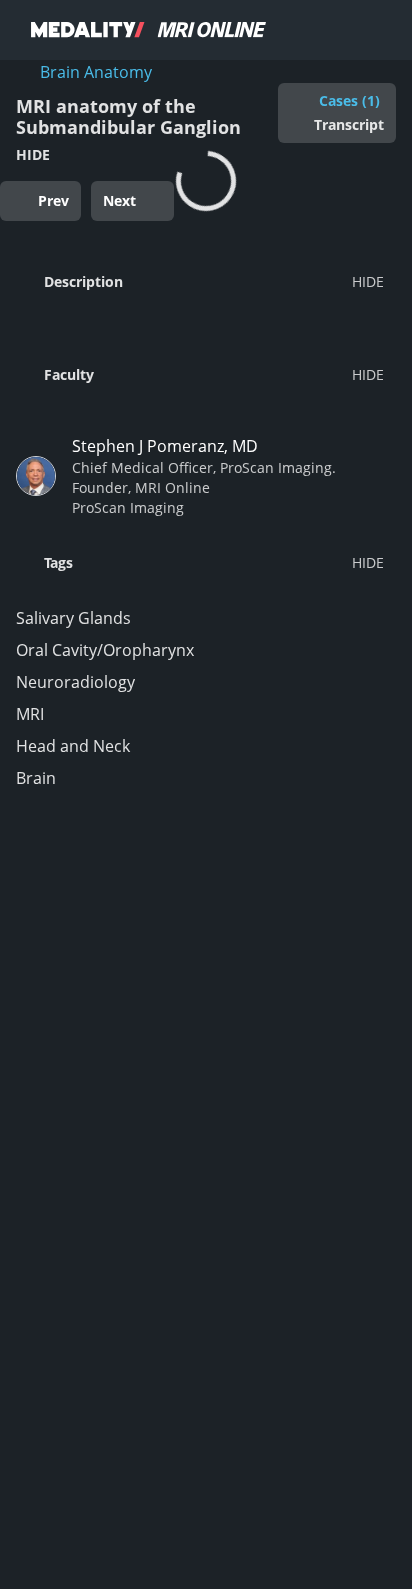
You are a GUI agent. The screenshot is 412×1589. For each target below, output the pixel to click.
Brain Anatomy (96, 72)
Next (119, 200)
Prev (53, 200)
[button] (200, 281)
